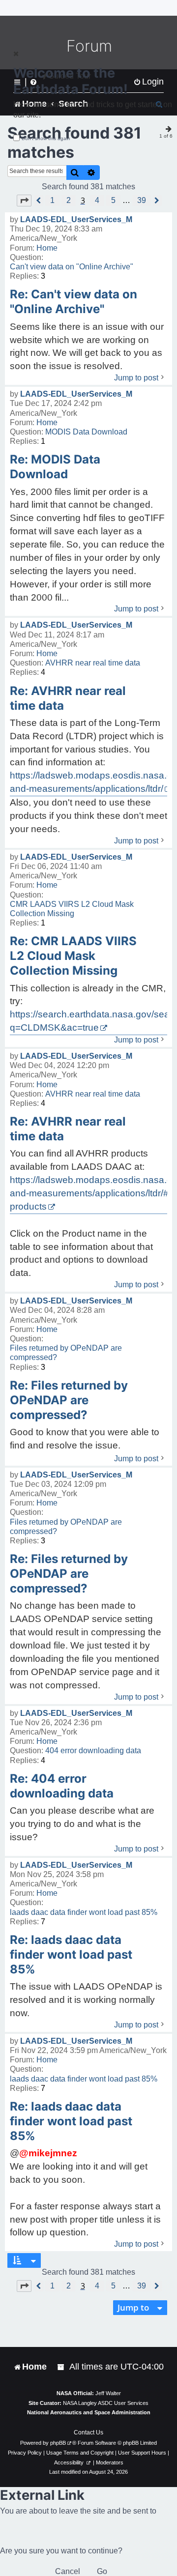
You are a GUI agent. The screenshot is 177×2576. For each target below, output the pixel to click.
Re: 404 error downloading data (62, 1786)
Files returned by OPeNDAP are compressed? (66, 1353)
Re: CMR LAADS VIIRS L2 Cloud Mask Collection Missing (73, 956)
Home (47, 248)
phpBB (58, 2443)
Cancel (68, 2571)
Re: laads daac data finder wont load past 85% (71, 1954)
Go (102, 2571)
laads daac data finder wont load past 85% (84, 1912)
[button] (24, 201)
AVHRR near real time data (93, 663)
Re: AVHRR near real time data (68, 698)
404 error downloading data (93, 1751)
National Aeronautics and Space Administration (89, 2412)
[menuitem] (61, 2367)
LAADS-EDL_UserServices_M (76, 219)
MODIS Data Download (86, 432)
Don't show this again (46, 138)
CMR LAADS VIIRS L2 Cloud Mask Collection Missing (72, 909)
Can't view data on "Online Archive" (72, 267)
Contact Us (88, 2432)
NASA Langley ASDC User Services (106, 2403)
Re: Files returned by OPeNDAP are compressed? (69, 1400)
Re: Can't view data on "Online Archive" (74, 302)
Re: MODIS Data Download (55, 467)
